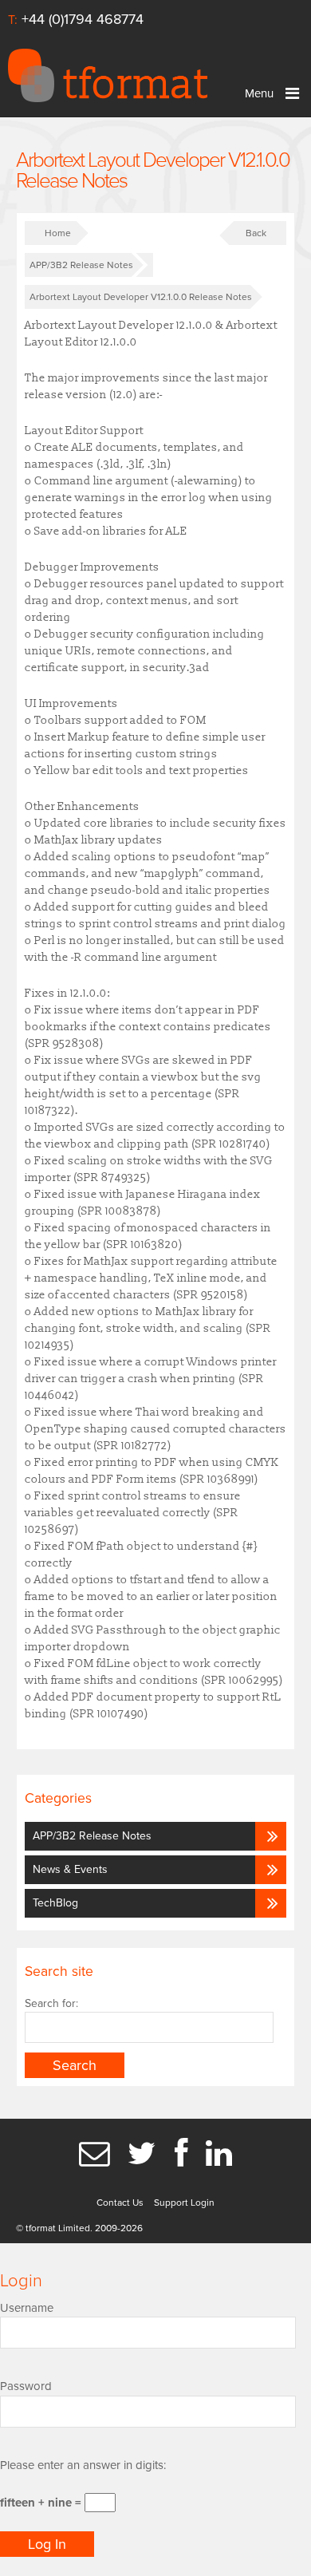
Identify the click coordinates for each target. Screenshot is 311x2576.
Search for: (51, 2003)
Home (58, 233)
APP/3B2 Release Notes (81, 265)
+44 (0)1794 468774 (83, 19)
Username (27, 2308)
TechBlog (55, 1903)
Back (256, 233)
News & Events (70, 1869)
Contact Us (120, 2203)
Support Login (184, 2203)
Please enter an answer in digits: (83, 2465)
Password (26, 2386)
